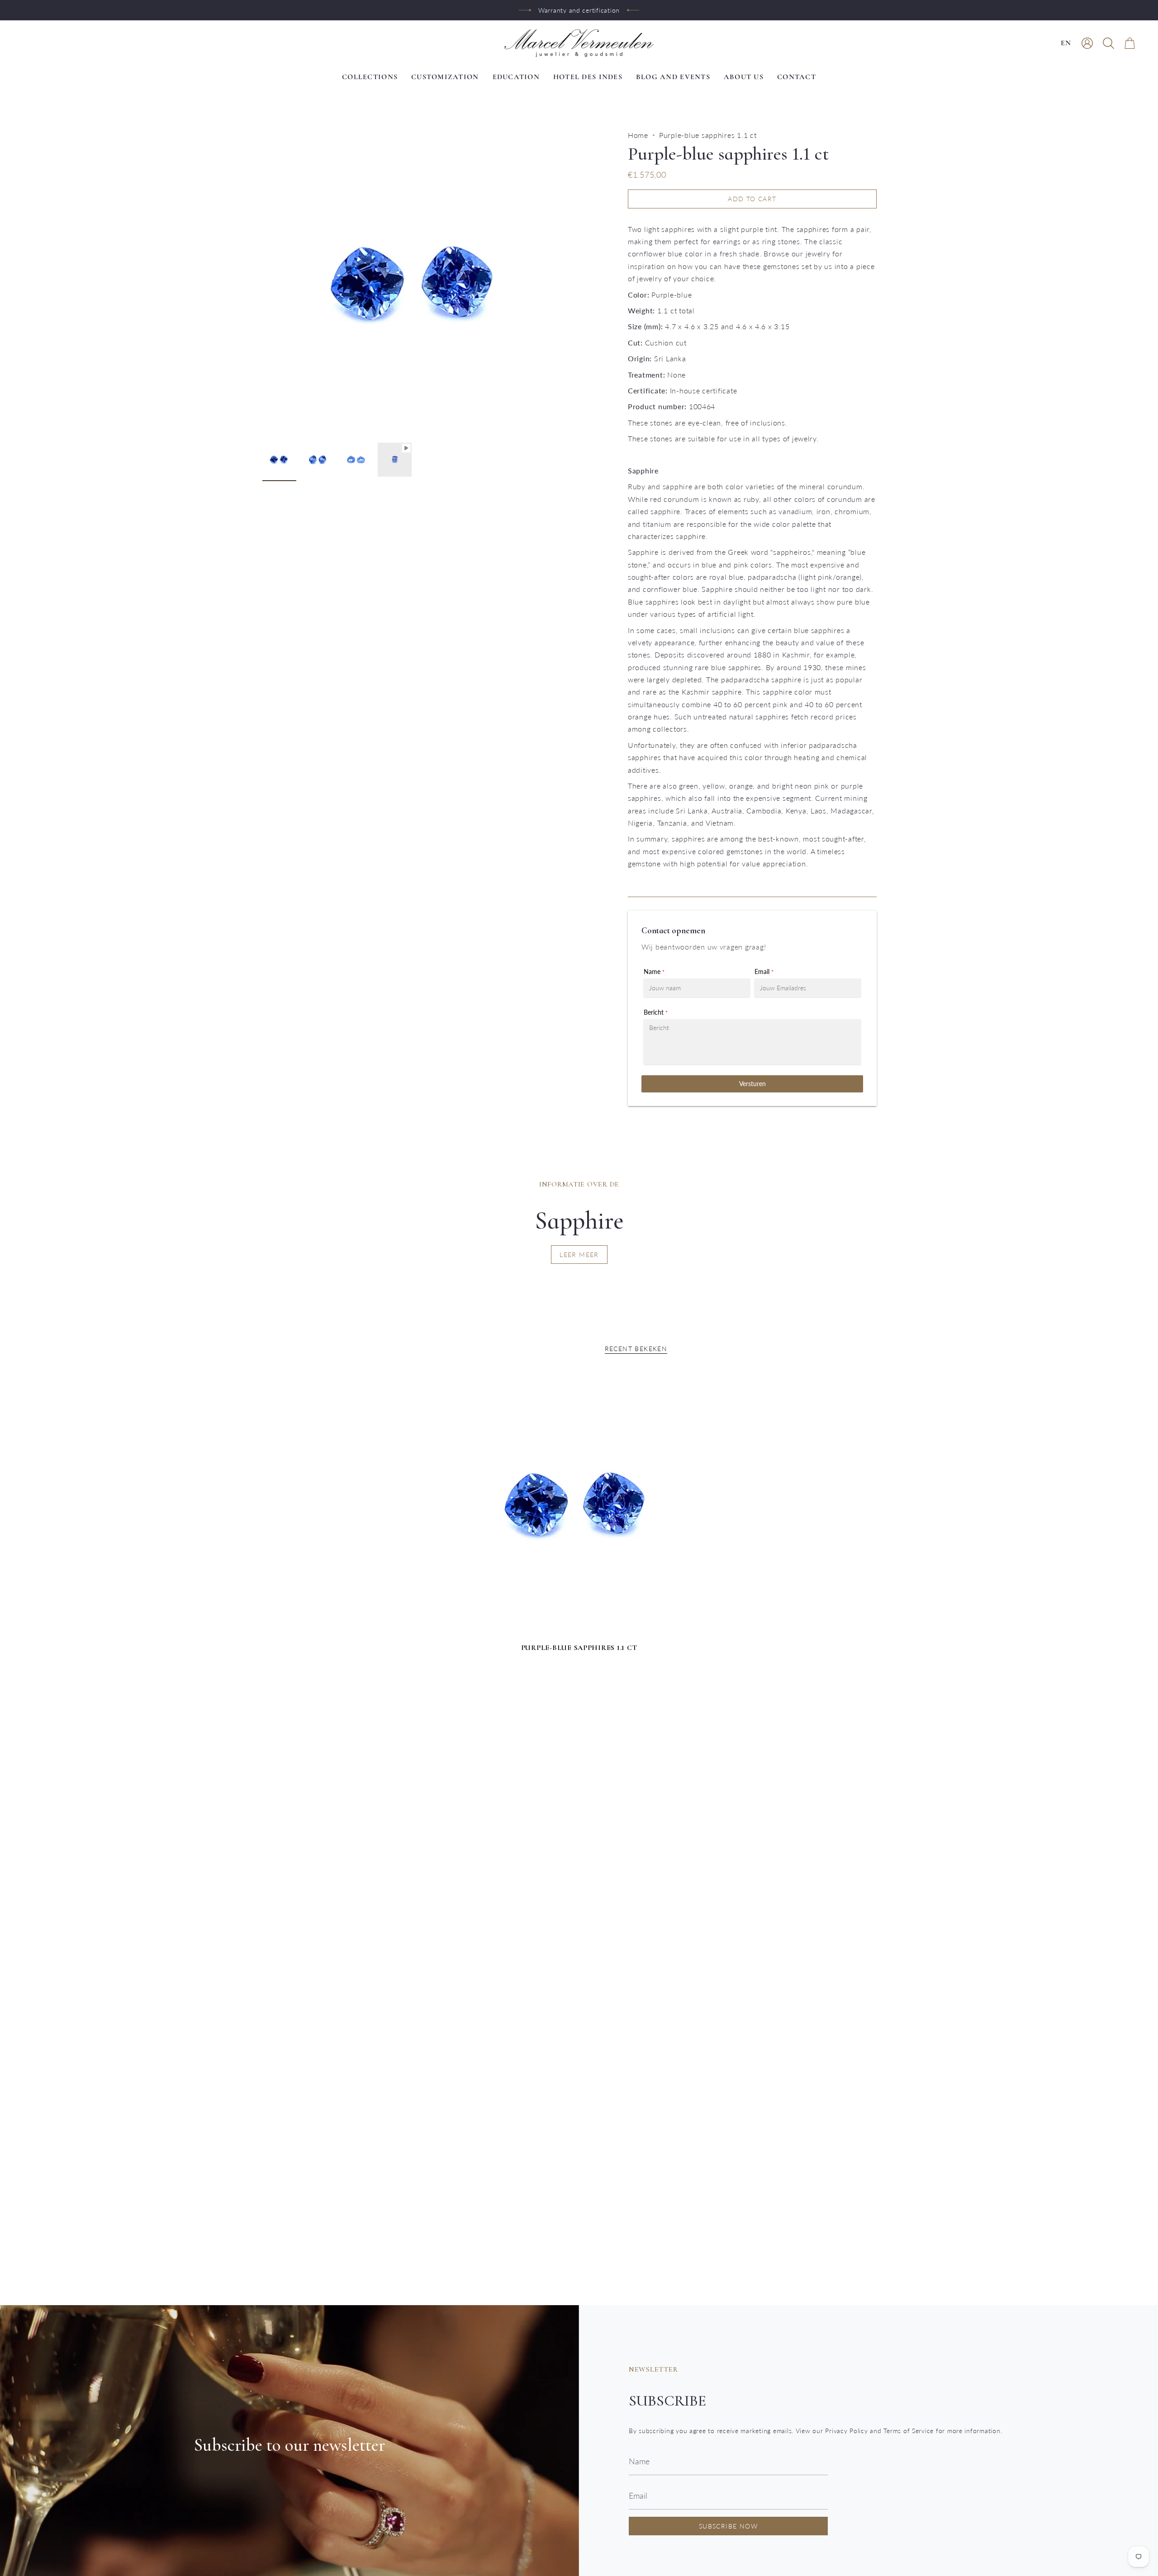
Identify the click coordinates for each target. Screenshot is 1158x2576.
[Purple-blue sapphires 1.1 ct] (579, 1505)
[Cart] (1130, 43)
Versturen (752, 1084)
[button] (1108, 43)
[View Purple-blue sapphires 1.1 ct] (395, 460)
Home (638, 135)
